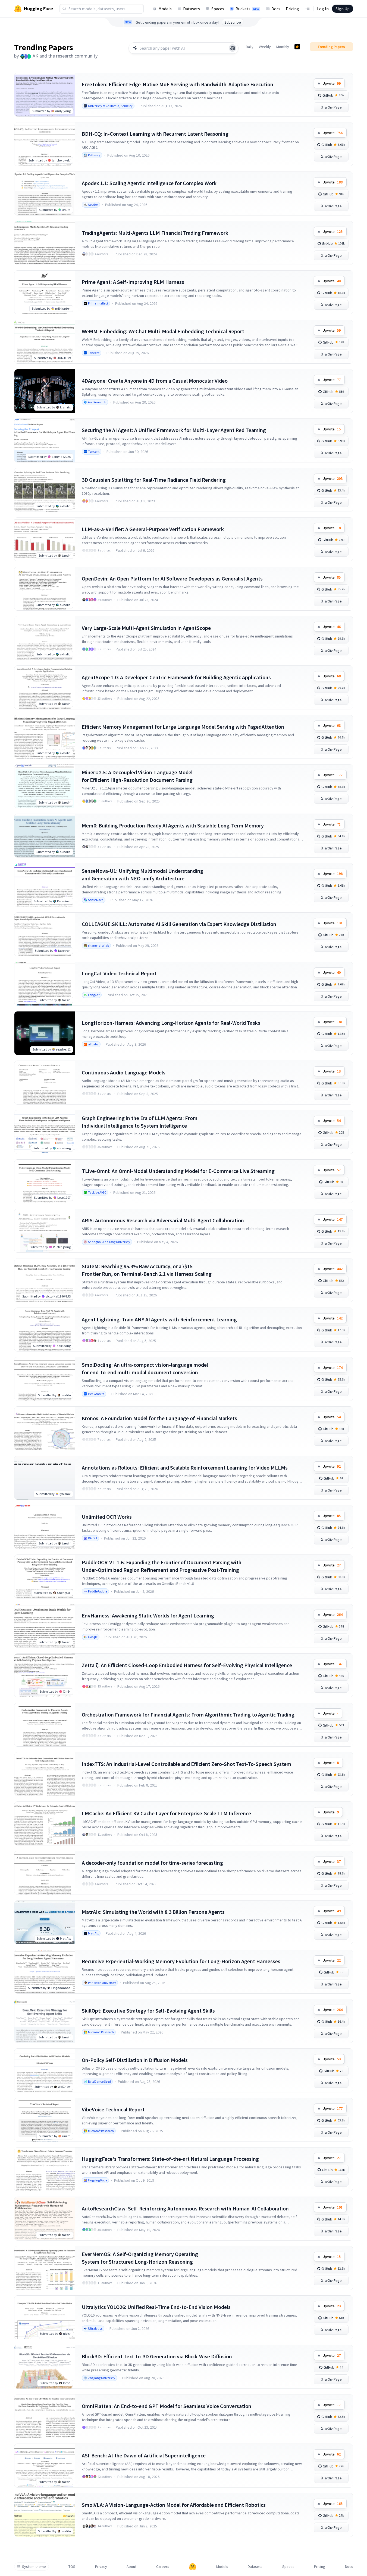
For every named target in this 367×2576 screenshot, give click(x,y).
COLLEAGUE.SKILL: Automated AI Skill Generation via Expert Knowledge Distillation (179, 924)
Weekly (265, 47)
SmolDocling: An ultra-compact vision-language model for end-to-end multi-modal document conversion (145, 1368)
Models (165, 9)
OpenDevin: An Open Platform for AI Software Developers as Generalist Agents (172, 578)
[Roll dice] (233, 48)
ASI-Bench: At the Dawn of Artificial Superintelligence (144, 2455)
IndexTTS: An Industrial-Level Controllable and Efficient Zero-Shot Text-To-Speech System (186, 1764)
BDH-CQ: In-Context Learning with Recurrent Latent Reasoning (155, 134)
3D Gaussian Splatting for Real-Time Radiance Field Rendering (154, 480)
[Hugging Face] (193, 2567)
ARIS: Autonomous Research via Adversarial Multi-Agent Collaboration (163, 1220)
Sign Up (343, 9)
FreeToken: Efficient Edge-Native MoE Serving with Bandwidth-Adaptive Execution (178, 84)
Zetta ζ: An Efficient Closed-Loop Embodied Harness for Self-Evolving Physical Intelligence (187, 1665)
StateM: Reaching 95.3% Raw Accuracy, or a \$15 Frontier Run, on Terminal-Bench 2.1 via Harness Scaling (147, 1270)
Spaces (218, 9)
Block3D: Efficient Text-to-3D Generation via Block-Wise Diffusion (157, 2356)
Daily (250, 47)
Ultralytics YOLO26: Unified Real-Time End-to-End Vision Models (156, 2307)
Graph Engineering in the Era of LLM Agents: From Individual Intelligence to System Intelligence (140, 1122)
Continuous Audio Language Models (124, 1072)
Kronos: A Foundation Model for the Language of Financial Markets (159, 1418)
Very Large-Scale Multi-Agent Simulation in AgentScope (146, 628)
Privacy (101, 2567)
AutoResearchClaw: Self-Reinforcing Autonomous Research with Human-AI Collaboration (185, 2208)
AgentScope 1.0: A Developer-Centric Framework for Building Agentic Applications (176, 677)
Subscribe (233, 22)
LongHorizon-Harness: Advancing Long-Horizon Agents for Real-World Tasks (171, 1023)
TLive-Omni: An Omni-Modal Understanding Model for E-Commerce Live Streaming (178, 1171)
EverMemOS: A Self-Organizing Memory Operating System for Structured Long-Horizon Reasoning (140, 2258)
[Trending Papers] (297, 47)
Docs (276, 9)
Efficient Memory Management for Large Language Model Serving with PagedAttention (183, 727)
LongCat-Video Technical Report (119, 973)
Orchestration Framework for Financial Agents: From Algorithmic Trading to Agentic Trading (188, 1714)
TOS (72, 2567)
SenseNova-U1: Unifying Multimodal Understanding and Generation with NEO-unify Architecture (142, 875)
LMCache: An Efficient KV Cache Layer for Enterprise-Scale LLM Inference (166, 1813)
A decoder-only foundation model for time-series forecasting (152, 1863)
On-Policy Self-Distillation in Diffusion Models (135, 2060)
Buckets (247, 9)
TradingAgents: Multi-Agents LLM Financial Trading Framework (155, 233)
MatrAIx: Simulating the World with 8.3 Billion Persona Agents (153, 1912)
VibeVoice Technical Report (113, 2109)
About (131, 2567)
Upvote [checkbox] (332, 83)
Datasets (192, 9)
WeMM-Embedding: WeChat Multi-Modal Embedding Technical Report (163, 331)
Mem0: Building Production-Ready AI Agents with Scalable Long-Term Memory (173, 825)
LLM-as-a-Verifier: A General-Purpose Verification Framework (153, 529)
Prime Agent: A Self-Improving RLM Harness (133, 282)
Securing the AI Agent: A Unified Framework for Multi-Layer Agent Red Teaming (174, 430)
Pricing (292, 9)
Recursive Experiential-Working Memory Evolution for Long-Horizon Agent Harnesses (181, 1961)
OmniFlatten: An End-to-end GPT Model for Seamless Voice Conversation (167, 2406)
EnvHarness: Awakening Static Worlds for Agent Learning (148, 1615)
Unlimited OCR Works (107, 1517)
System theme (34, 2567)
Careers (163, 2567)
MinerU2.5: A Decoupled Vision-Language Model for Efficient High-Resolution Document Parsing (137, 776)
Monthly (283, 47)
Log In (323, 9)
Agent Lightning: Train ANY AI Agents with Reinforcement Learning (159, 1319)
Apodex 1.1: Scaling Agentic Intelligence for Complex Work (149, 183)
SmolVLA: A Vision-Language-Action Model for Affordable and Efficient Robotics (174, 2505)
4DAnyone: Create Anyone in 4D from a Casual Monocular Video (155, 381)
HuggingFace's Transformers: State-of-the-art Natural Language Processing (170, 2159)
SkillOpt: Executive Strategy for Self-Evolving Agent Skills (148, 2011)
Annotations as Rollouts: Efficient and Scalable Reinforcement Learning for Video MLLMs (185, 1468)
